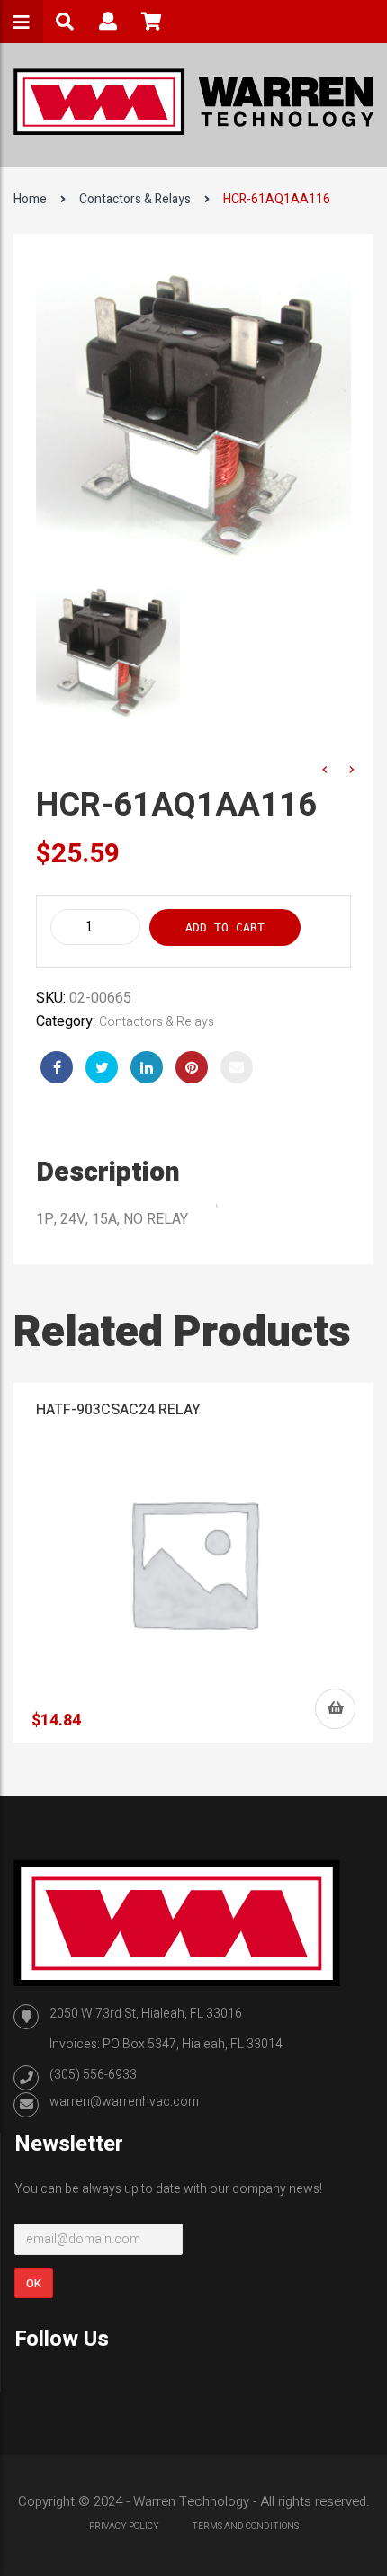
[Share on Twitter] (102, 1067)
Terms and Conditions (245, 2527)
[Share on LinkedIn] (147, 1067)
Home (30, 199)
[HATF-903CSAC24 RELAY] (193, 1563)
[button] (335, 1709)
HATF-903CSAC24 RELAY (118, 1410)
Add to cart (225, 927)
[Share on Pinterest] (192, 1067)
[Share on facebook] (57, 1067)
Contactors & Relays (135, 199)
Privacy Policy (124, 2527)
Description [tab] (108, 1172)
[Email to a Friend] (237, 1067)
